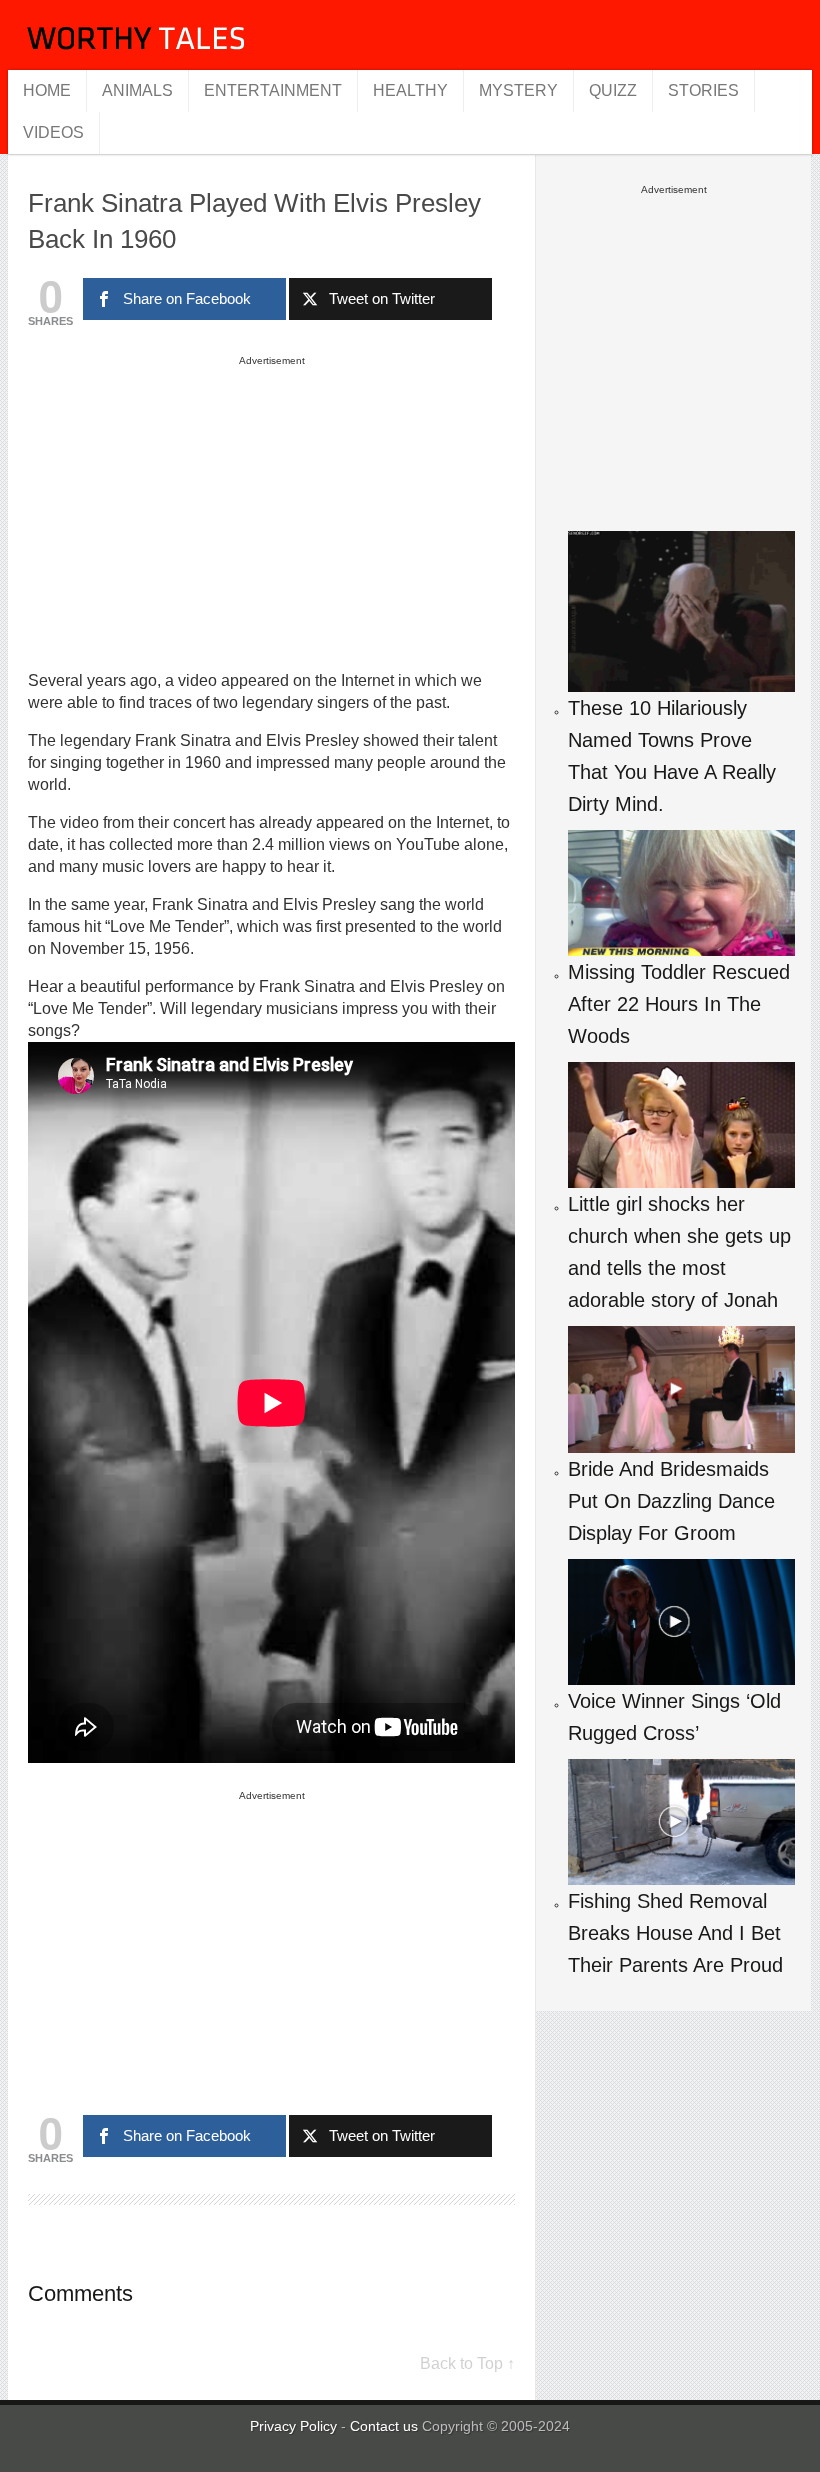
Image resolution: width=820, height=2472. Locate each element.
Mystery (518, 90)
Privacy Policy (293, 2426)
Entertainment (273, 90)
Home (47, 90)
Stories (703, 90)
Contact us (386, 2426)
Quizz (613, 90)
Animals (137, 90)
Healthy (410, 90)
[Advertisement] (272, 512)
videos (53, 132)
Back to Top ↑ (467, 2363)
